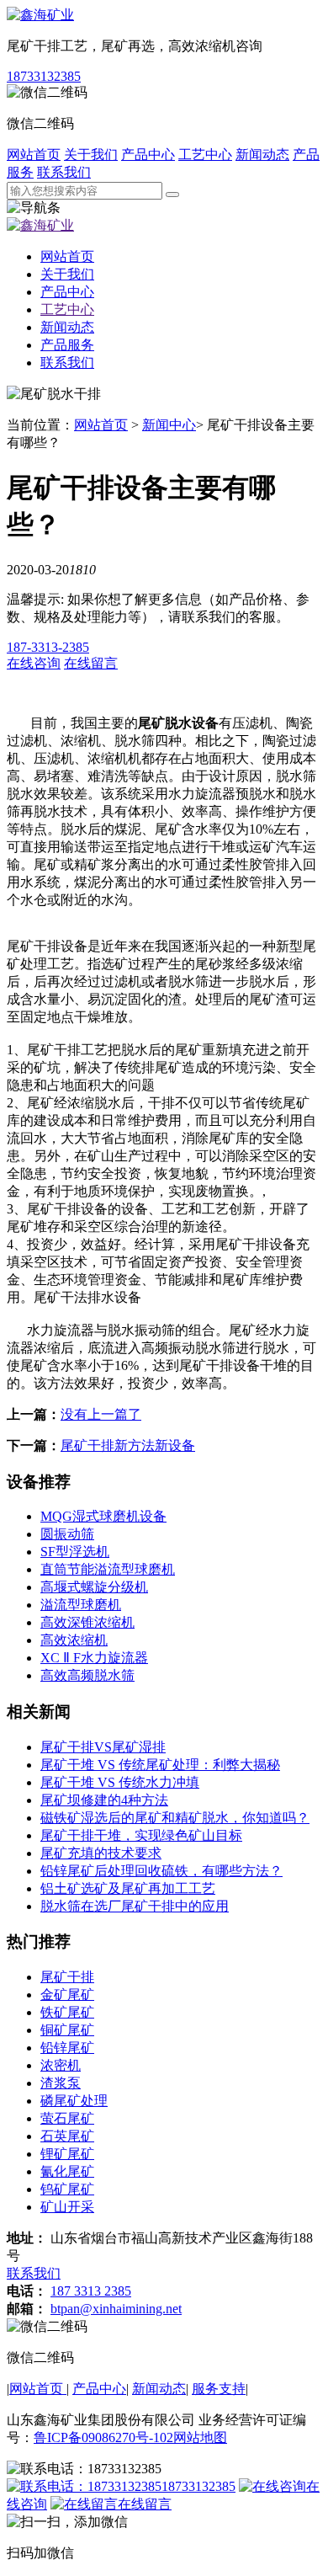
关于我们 (91, 155)
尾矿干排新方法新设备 (128, 1445)
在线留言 (145, 2504)
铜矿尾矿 (67, 2030)
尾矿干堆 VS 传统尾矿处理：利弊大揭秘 (160, 1765)
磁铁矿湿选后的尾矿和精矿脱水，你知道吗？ (175, 1818)
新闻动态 (262, 155)
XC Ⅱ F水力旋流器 (94, 1658)
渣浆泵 (61, 2083)
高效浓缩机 (74, 1640)
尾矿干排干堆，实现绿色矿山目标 (141, 1835)
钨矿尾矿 (67, 2189)
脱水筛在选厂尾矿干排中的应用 (135, 1906)
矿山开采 (67, 2207)
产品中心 (148, 155)
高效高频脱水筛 (87, 1675)
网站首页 (34, 155)
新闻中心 (169, 425)
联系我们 (64, 172)
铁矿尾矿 (67, 2012)
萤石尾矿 (67, 2118)
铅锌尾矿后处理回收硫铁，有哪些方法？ (161, 1871)
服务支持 (219, 2389)
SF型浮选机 (75, 1552)
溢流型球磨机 (81, 1605)
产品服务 (67, 345)
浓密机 (61, 2065)
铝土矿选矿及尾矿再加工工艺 (128, 1888)
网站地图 (200, 2437)
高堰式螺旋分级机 (94, 1587)
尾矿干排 (67, 1977)
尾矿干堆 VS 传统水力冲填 (120, 1782)
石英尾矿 (67, 2136)
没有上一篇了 (101, 1414)
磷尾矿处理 (74, 2101)
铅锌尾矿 (67, 2048)
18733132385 (44, 76)
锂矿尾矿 (67, 2154)
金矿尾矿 (67, 1995)
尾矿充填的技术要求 (101, 1853)
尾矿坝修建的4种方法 (104, 1800)
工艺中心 (205, 155)
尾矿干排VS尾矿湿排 (103, 1747)
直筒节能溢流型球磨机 (108, 1569)
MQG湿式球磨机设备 (103, 1516)
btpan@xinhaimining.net (116, 2309)
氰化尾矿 (67, 2171)
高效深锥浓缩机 (87, 1622)
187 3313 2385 (91, 2291)
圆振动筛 (67, 1534)
